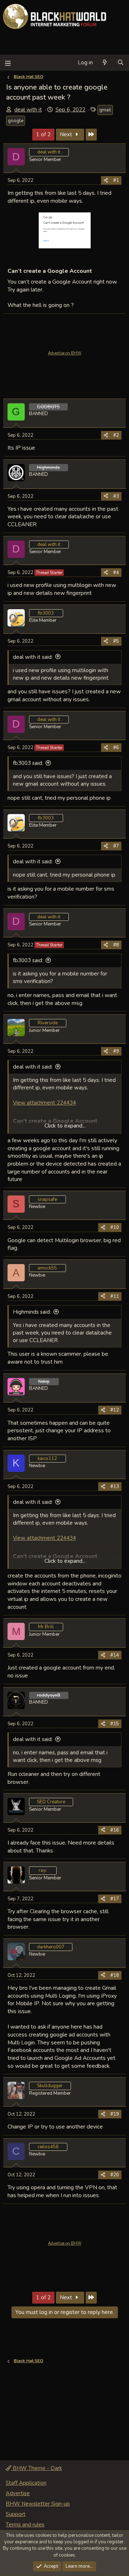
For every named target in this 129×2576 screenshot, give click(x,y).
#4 (116, 573)
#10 (115, 1227)
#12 (115, 1410)
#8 (116, 945)
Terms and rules (25, 2525)
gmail (105, 110)
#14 (115, 1655)
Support (16, 2514)
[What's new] (105, 63)
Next (67, 134)
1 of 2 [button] (43, 134)
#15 (115, 1724)
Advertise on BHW (65, 353)
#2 (116, 435)
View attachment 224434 (44, 1103)
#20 (115, 2175)
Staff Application (26, 2483)
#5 (116, 641)
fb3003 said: (28, 763)
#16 (115, 1830)
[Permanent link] (95, 271)
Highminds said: (32, 1312)
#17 (115, 1899)
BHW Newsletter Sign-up (38, 2504)
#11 (115, 1296)
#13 (115, 1487)
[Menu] (8, 63)
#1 (116, 180)
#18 (115, 1975)
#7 (116, 846)
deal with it (28, 110)
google (16, 121)
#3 (116, 496)
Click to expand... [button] (65, 1126)
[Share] (106, 180)
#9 (116, 1051)
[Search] (121, 63)
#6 (116, 748)
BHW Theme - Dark (37, 2468)
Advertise (18, 2493)
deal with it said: (33, 657)
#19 (115, 2114)
